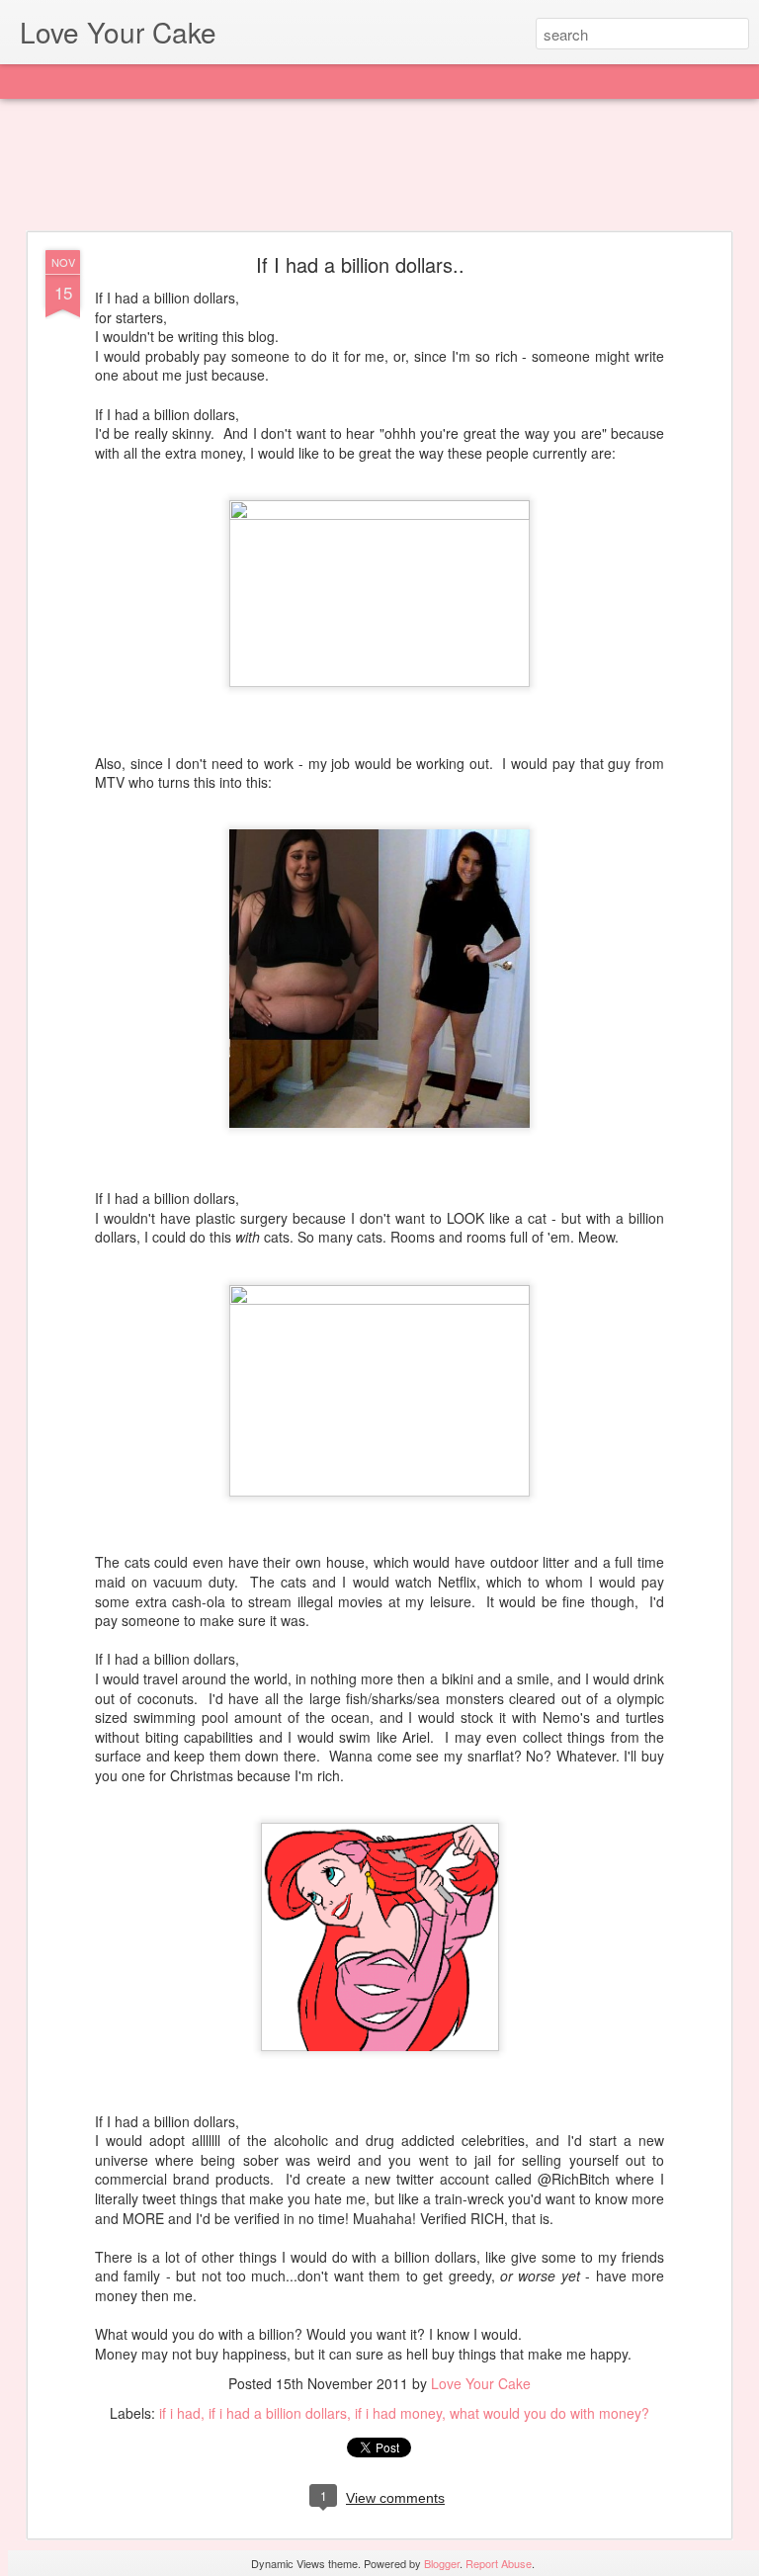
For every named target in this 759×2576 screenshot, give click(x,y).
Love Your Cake (481, 2383)
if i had (180, 2413)
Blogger (442, 2563)
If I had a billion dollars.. (360, 264)
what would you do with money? (549, 2413)
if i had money (398, 2413)
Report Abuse (499, 2563)
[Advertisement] (379, 166)
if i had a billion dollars (278, 2413)
